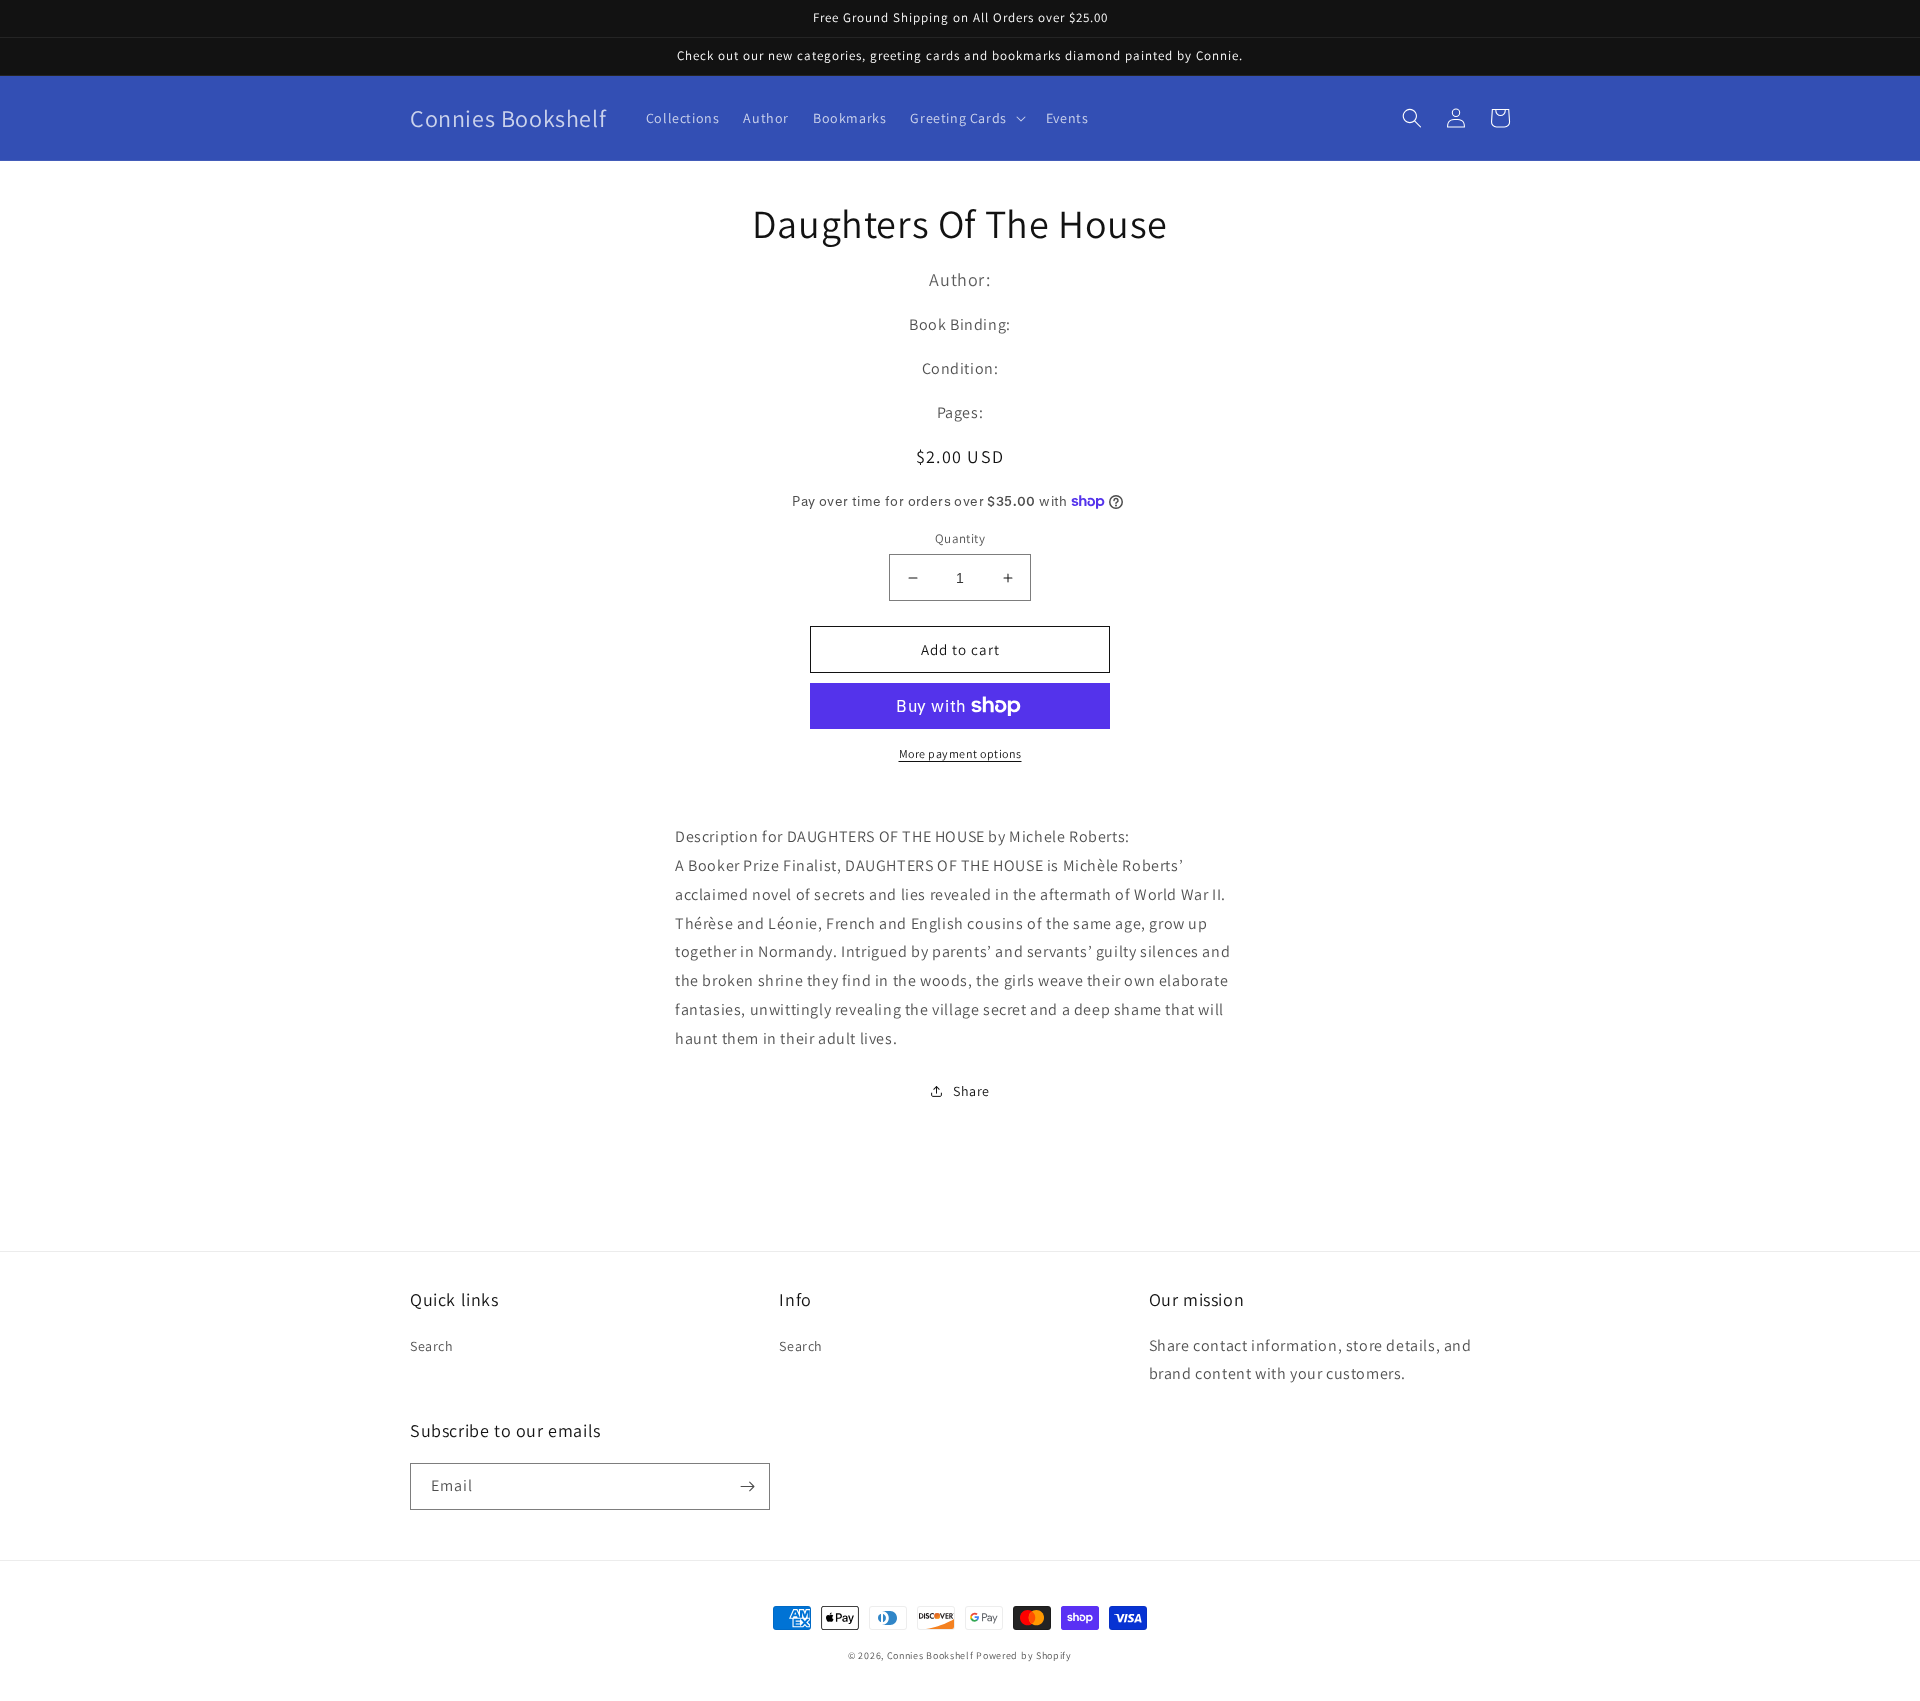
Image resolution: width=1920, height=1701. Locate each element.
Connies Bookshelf (930, 1655)
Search (432, 1346)
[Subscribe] (747, 1486)
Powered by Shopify (1024, 1655)
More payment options (960, 753)
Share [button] (971, 1091)
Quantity (960, 538)
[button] (965, 118)
